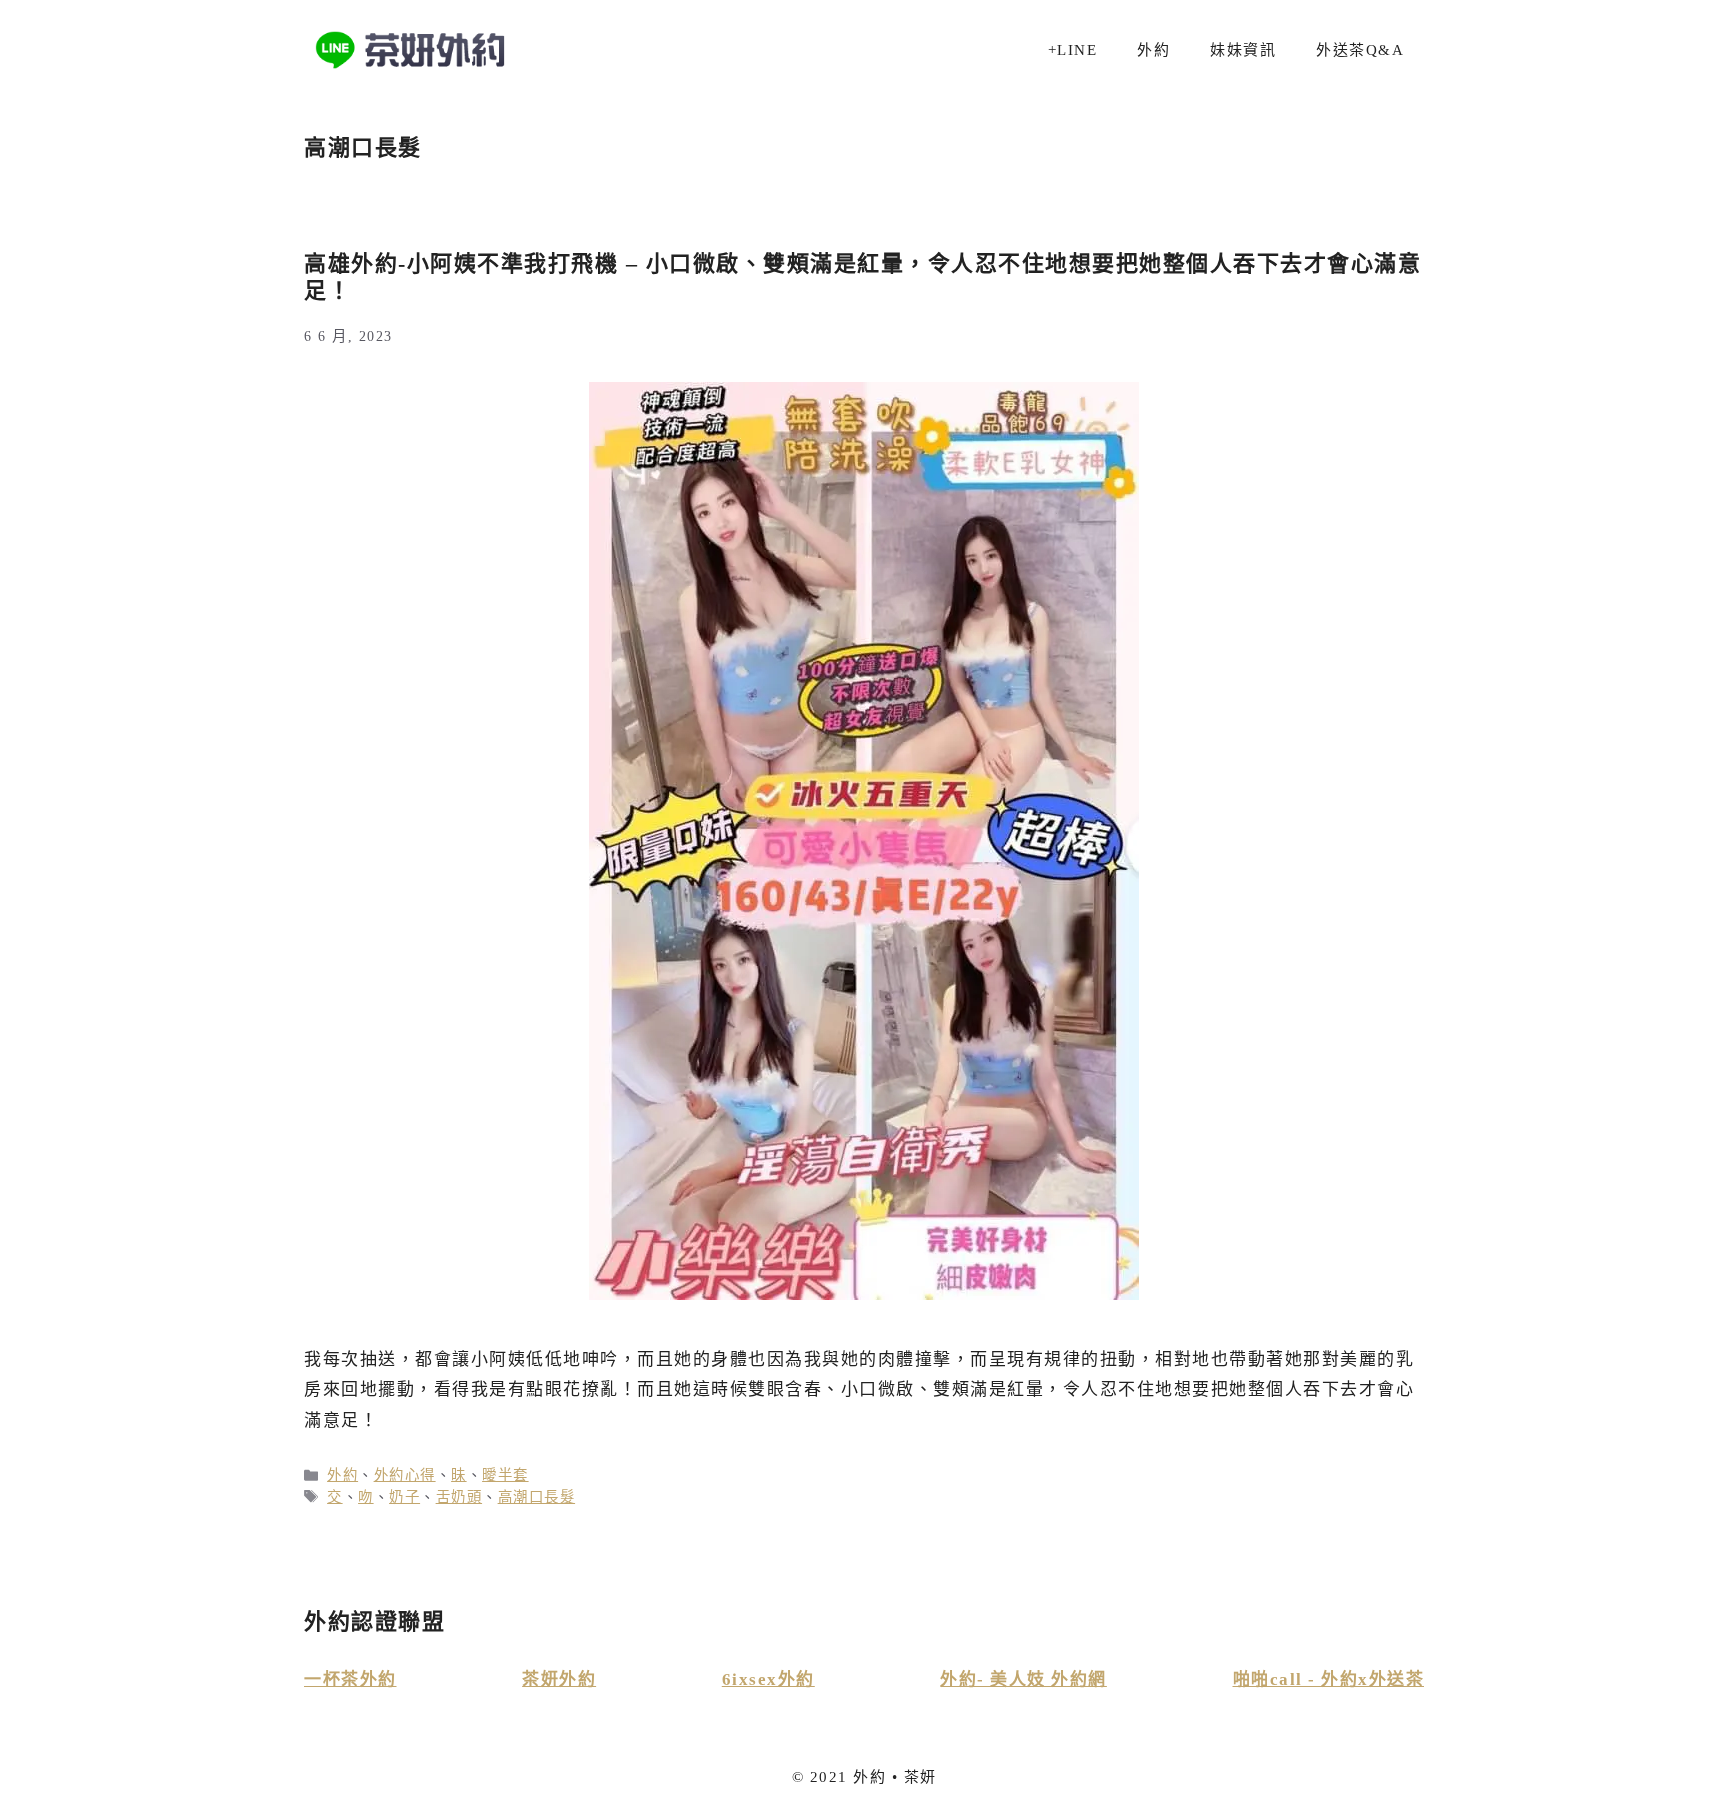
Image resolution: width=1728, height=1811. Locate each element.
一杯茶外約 (350, 1679)
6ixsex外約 (768, 1679)
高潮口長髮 (537, 1497)
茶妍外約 (559, 1679)
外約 (1153, 50)
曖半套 (505, 1475)
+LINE (1073, 50)
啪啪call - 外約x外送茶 (1329, 1679)
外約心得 (405, 1475)
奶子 (404, 1497)
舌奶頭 (459, 1497)
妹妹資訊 (1243, 50)
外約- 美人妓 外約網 (1023, 1679)
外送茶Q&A (1360, 50)
